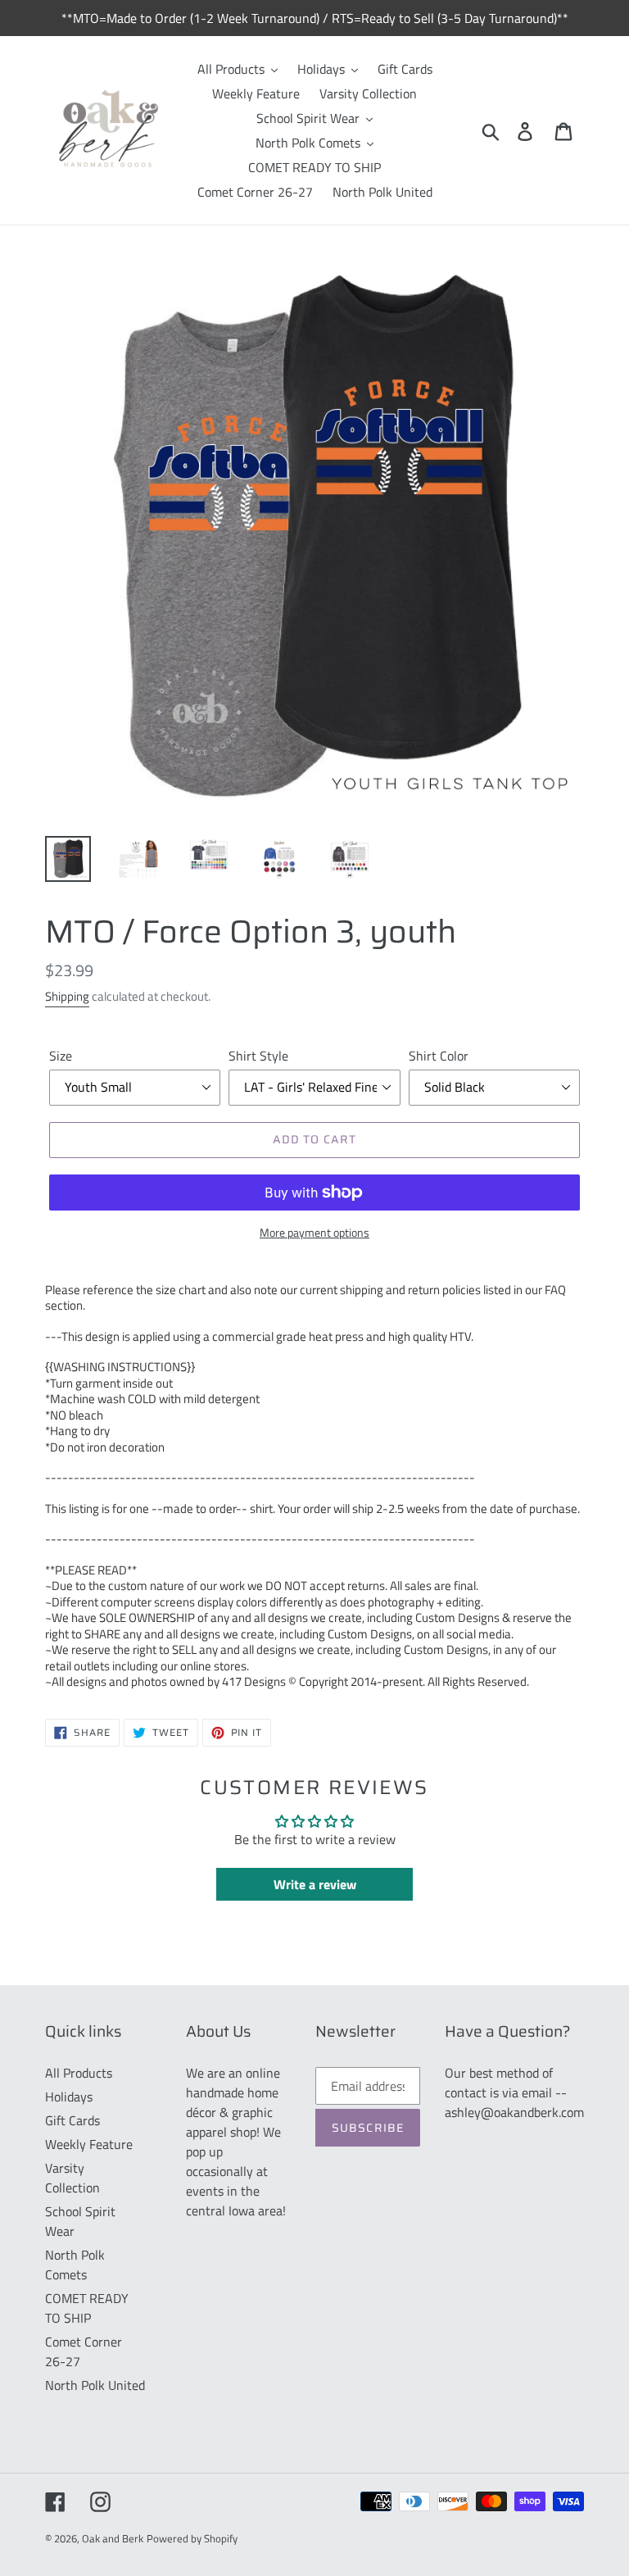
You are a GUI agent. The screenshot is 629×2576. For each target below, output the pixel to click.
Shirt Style (258, 1056)
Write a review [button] (315, 1884)
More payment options (314, 1232)
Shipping (67, 996)
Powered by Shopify (192, 2538)
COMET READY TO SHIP (87, 2308)
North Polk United (95, 2385)
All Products (79, 2073)
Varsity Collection (72, 2178)
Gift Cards (72, 2120)
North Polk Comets (75, 2265)
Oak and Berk (113, 2538)
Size (61, 1056)
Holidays (69, 2097)
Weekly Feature (89, 2144)
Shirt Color (439, 1056)
